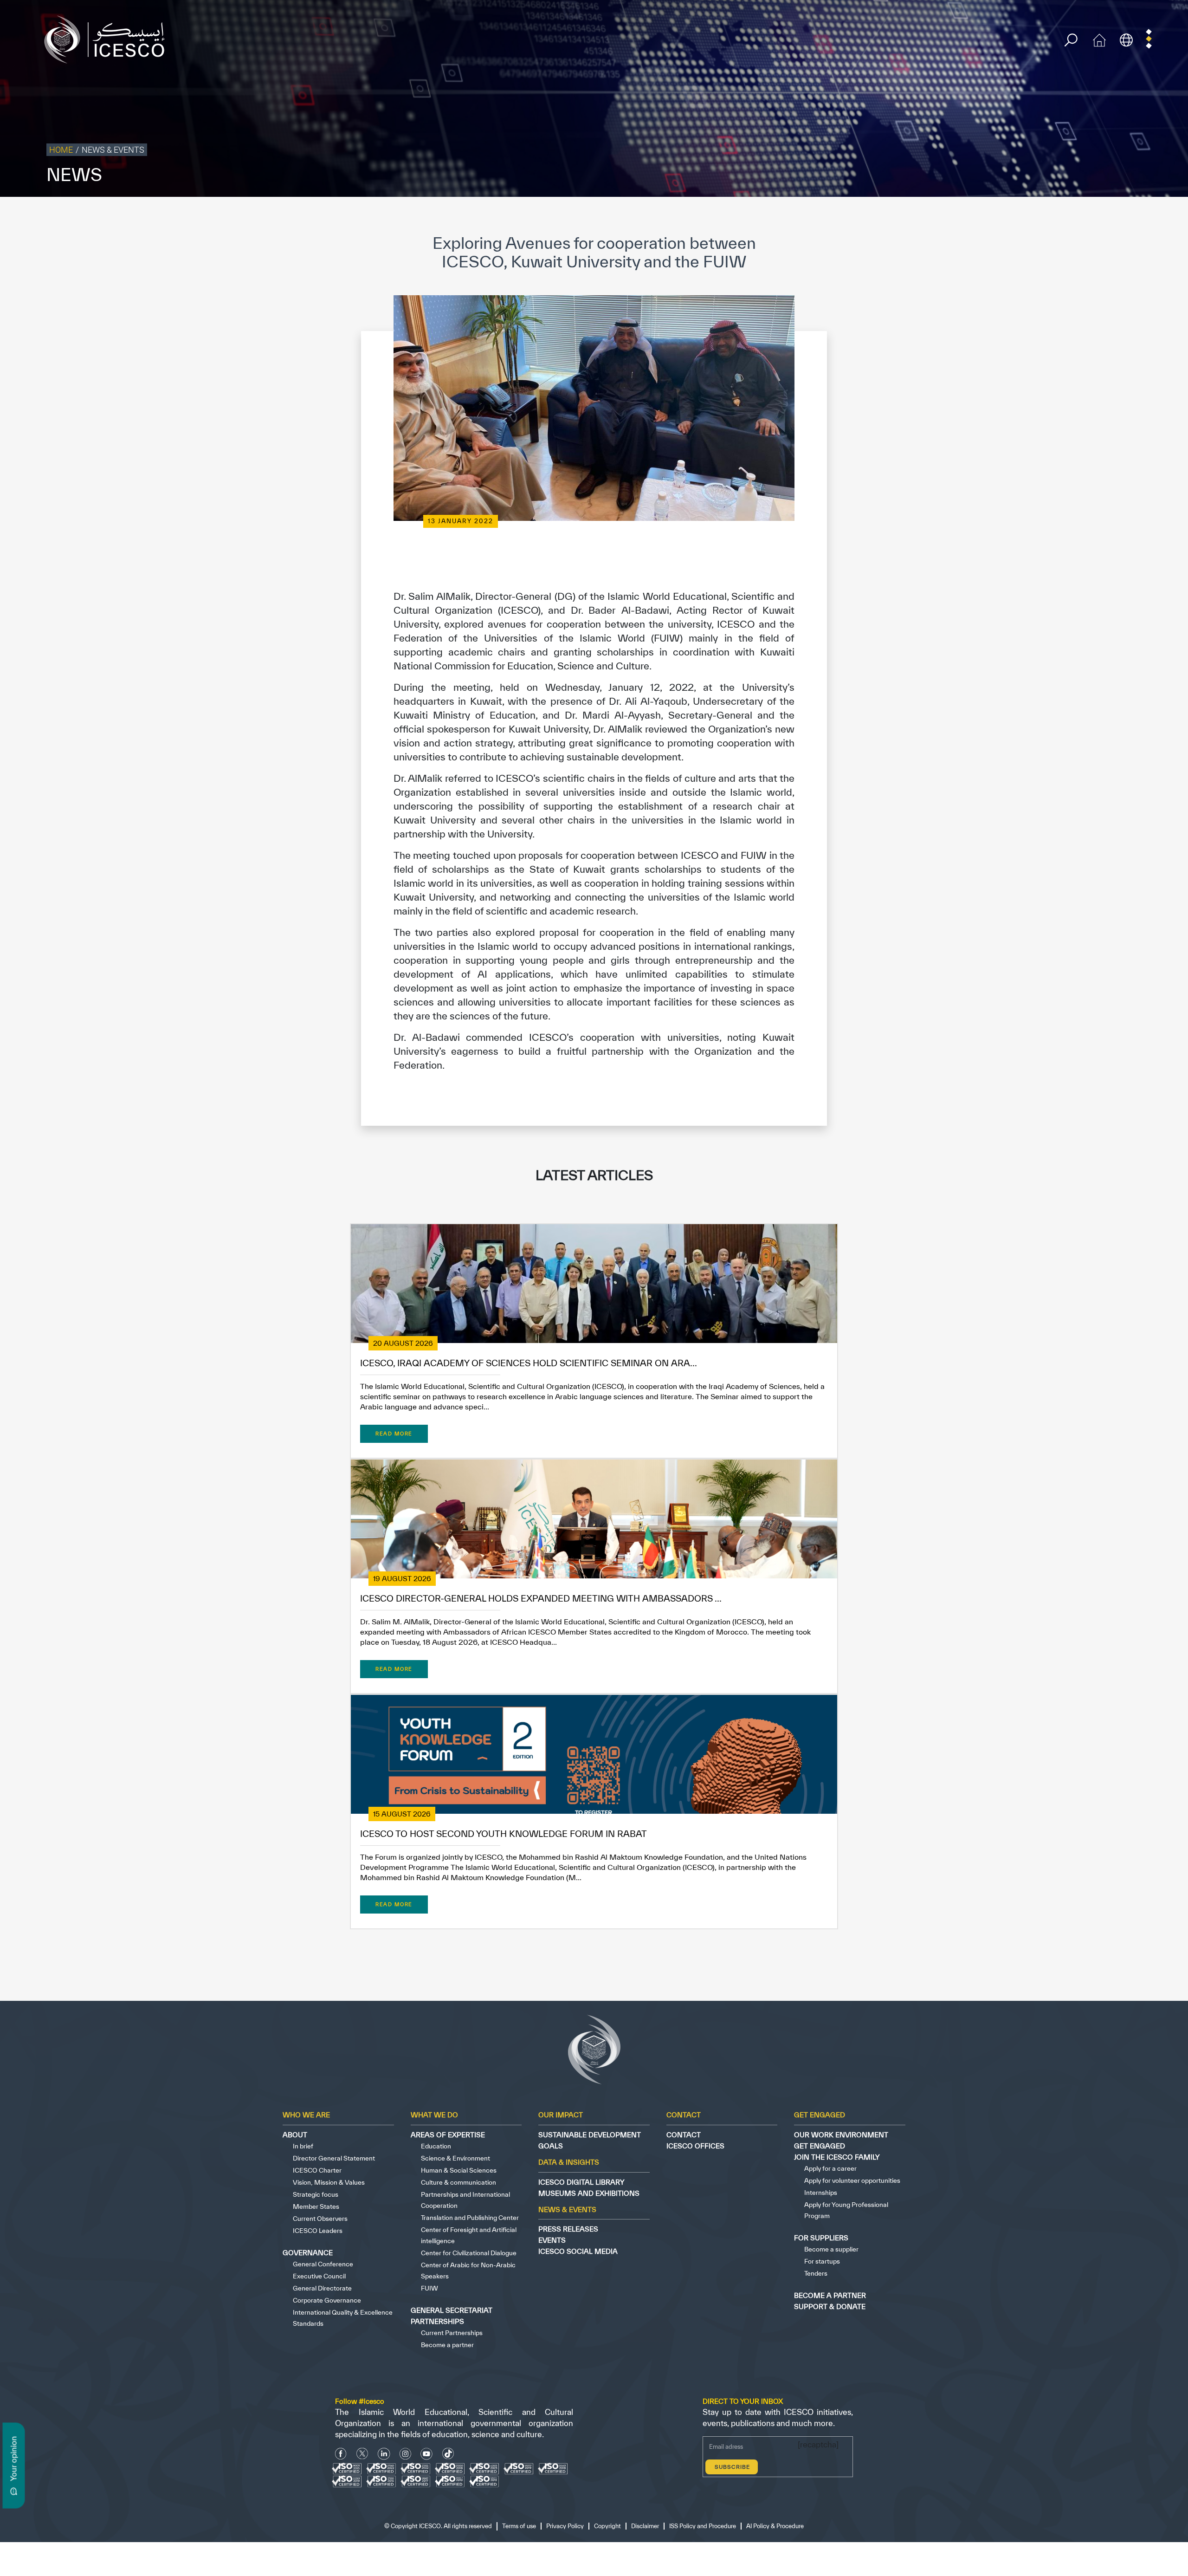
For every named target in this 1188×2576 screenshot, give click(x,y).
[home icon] (1099, 39)
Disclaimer (1027, 216)
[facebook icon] (341, 2454)
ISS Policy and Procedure (1083, 216)
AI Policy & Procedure (1155, 216)
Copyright (990, 216)
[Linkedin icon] (384, 2454)
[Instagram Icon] (405, 2454)
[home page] (108, 39)
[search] (1071, 40)
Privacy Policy (948, 216)
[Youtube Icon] (426, 2454)
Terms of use (903, 216)
